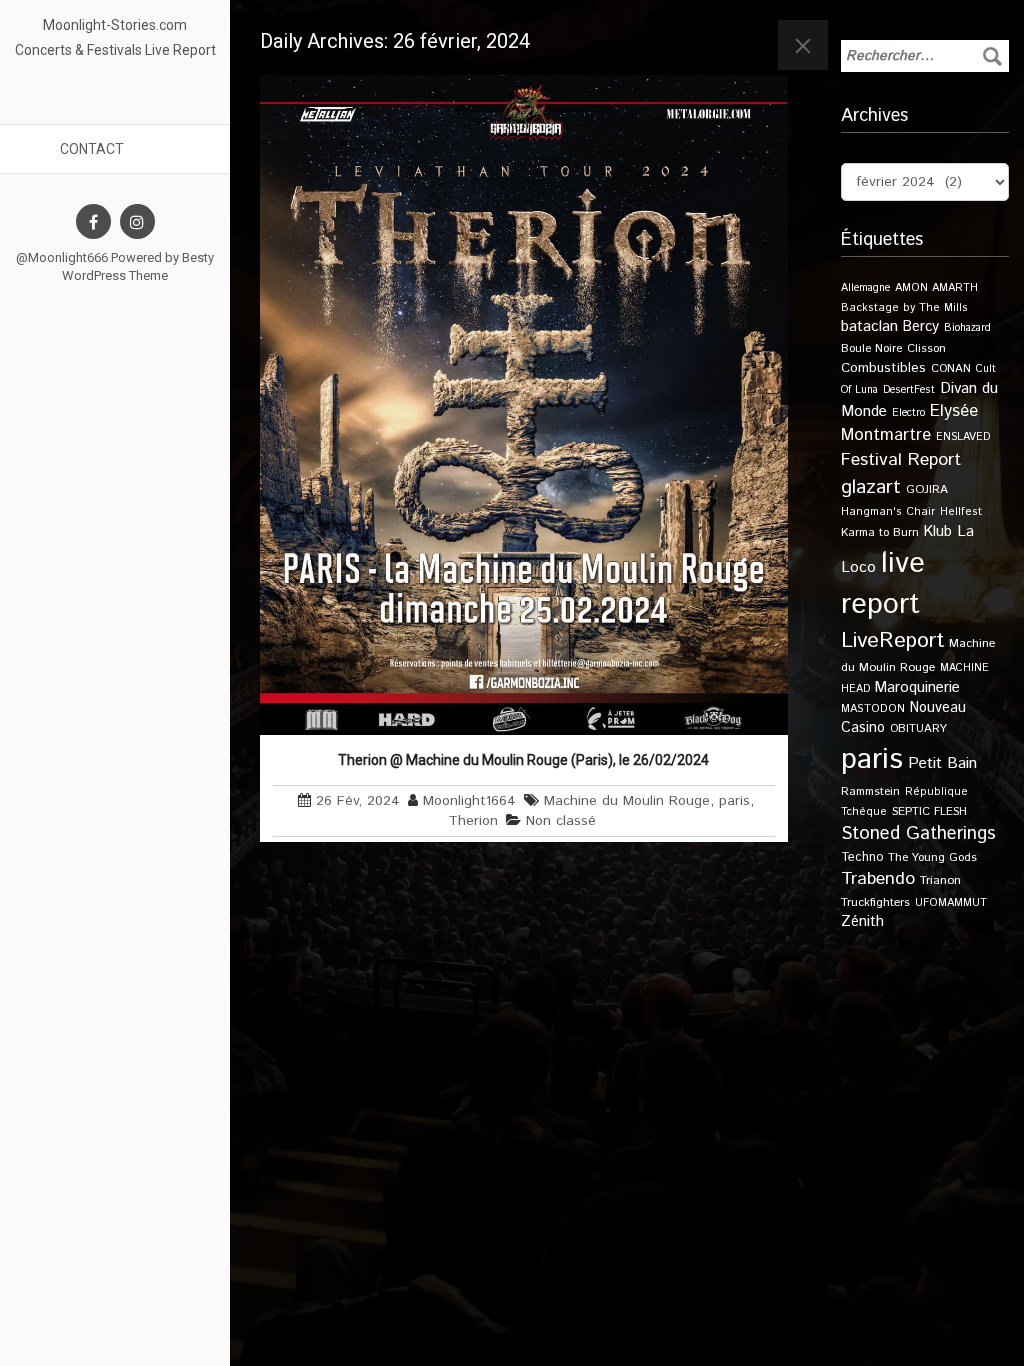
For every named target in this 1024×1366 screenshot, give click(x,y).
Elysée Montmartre (909, 423)
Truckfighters (875, 902)
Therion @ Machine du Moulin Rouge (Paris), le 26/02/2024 (523, 760)
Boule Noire (871, 348)
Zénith (862, 922)
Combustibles (883, 368)
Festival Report (901, 460)
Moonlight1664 (469, 801)
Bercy (921, 327)
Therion (473, 821)
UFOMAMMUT (951, 903)
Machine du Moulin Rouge (627, 801)
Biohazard (967, 328)
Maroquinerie (917, 687)
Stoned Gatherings (918, 833)
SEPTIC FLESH (929, 811)
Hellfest (961, 512)
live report (883, 584)
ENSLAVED (963, 437)
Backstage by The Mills (904, 308)
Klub (938, 531)
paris (734, 801)
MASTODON (873, 709)
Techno (862, 857)
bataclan (869, 327)
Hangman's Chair (888, 512)
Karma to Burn (880, 532)
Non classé (561, 821)
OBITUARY (918, 728)
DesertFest (909, 390)
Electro (908, 413)
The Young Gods (932, 857)
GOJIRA (927, 489)
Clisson (926, 348)
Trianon (940, 880)
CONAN (951, 368)
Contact (92, 149)
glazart (871, 487)
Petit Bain (942, 763)
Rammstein (870, 791)
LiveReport (892, 640)
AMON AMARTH (936, 288)
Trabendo (878, 879)
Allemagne (865, 288)
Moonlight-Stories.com (115, 25)
